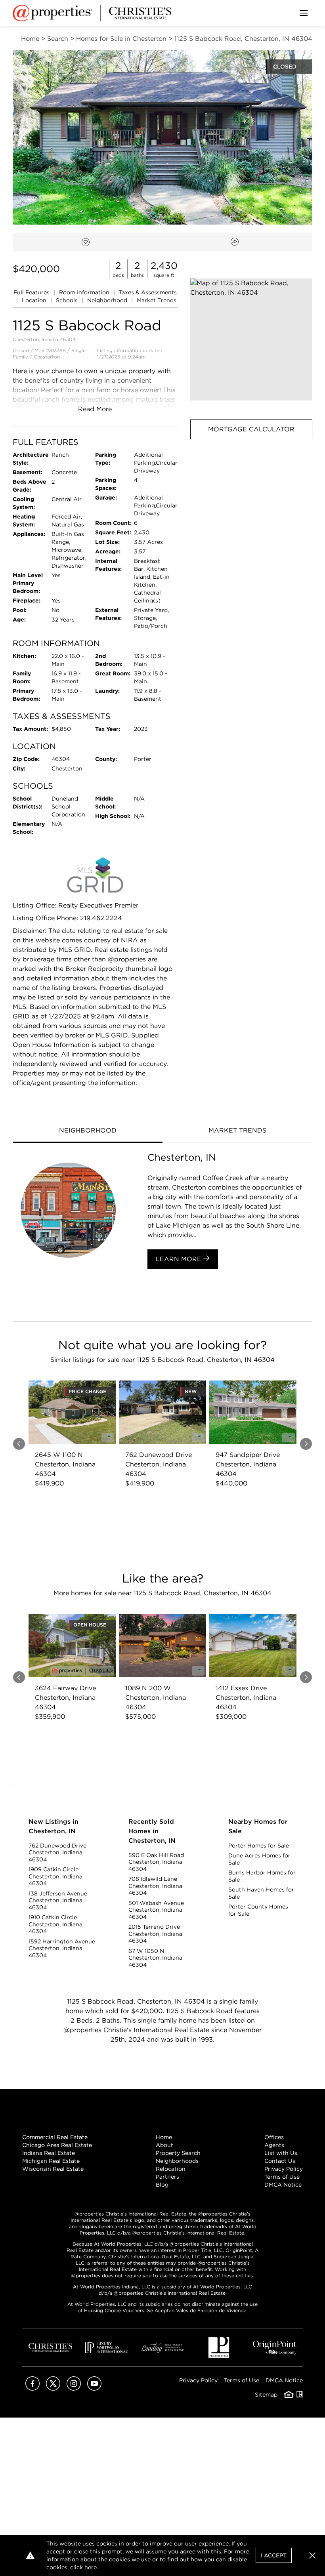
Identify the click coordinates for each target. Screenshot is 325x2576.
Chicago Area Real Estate (57, 2145)
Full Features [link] (32, 292)
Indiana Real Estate (49, 2153)
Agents (274, 2145)
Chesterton (47, 357)
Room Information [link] (85, 292)
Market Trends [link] (157, 300)
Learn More (180, 1259)
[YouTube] (94, 2388)
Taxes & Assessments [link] (148, 292)
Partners (167, 2177)
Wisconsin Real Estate (53, 2169)
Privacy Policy (284, 2169)
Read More (95, 409)
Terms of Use (282, 2177)
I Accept (274, 2555)
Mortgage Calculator (251, 429)
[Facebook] (32, 2388)
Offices (274, 2137)
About (164, 2145)
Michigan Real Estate (51, 2161)
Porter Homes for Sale (259, 1846)
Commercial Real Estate (55, 2137)
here (91, 2567)
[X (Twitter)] (53, 2388)
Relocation (171, 2169)
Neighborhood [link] (108, 300)
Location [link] (35, 300)
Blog (162, 2185)
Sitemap (266, 2395)
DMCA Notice (283, 2185)
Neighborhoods (177, 2161)
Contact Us (280, 2161)
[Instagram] (74, 2388)
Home (164, 2137)
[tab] (88, 1131)
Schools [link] (68, 300)
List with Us (281, 2153)
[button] (251, 339)
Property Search (178, 2153)
